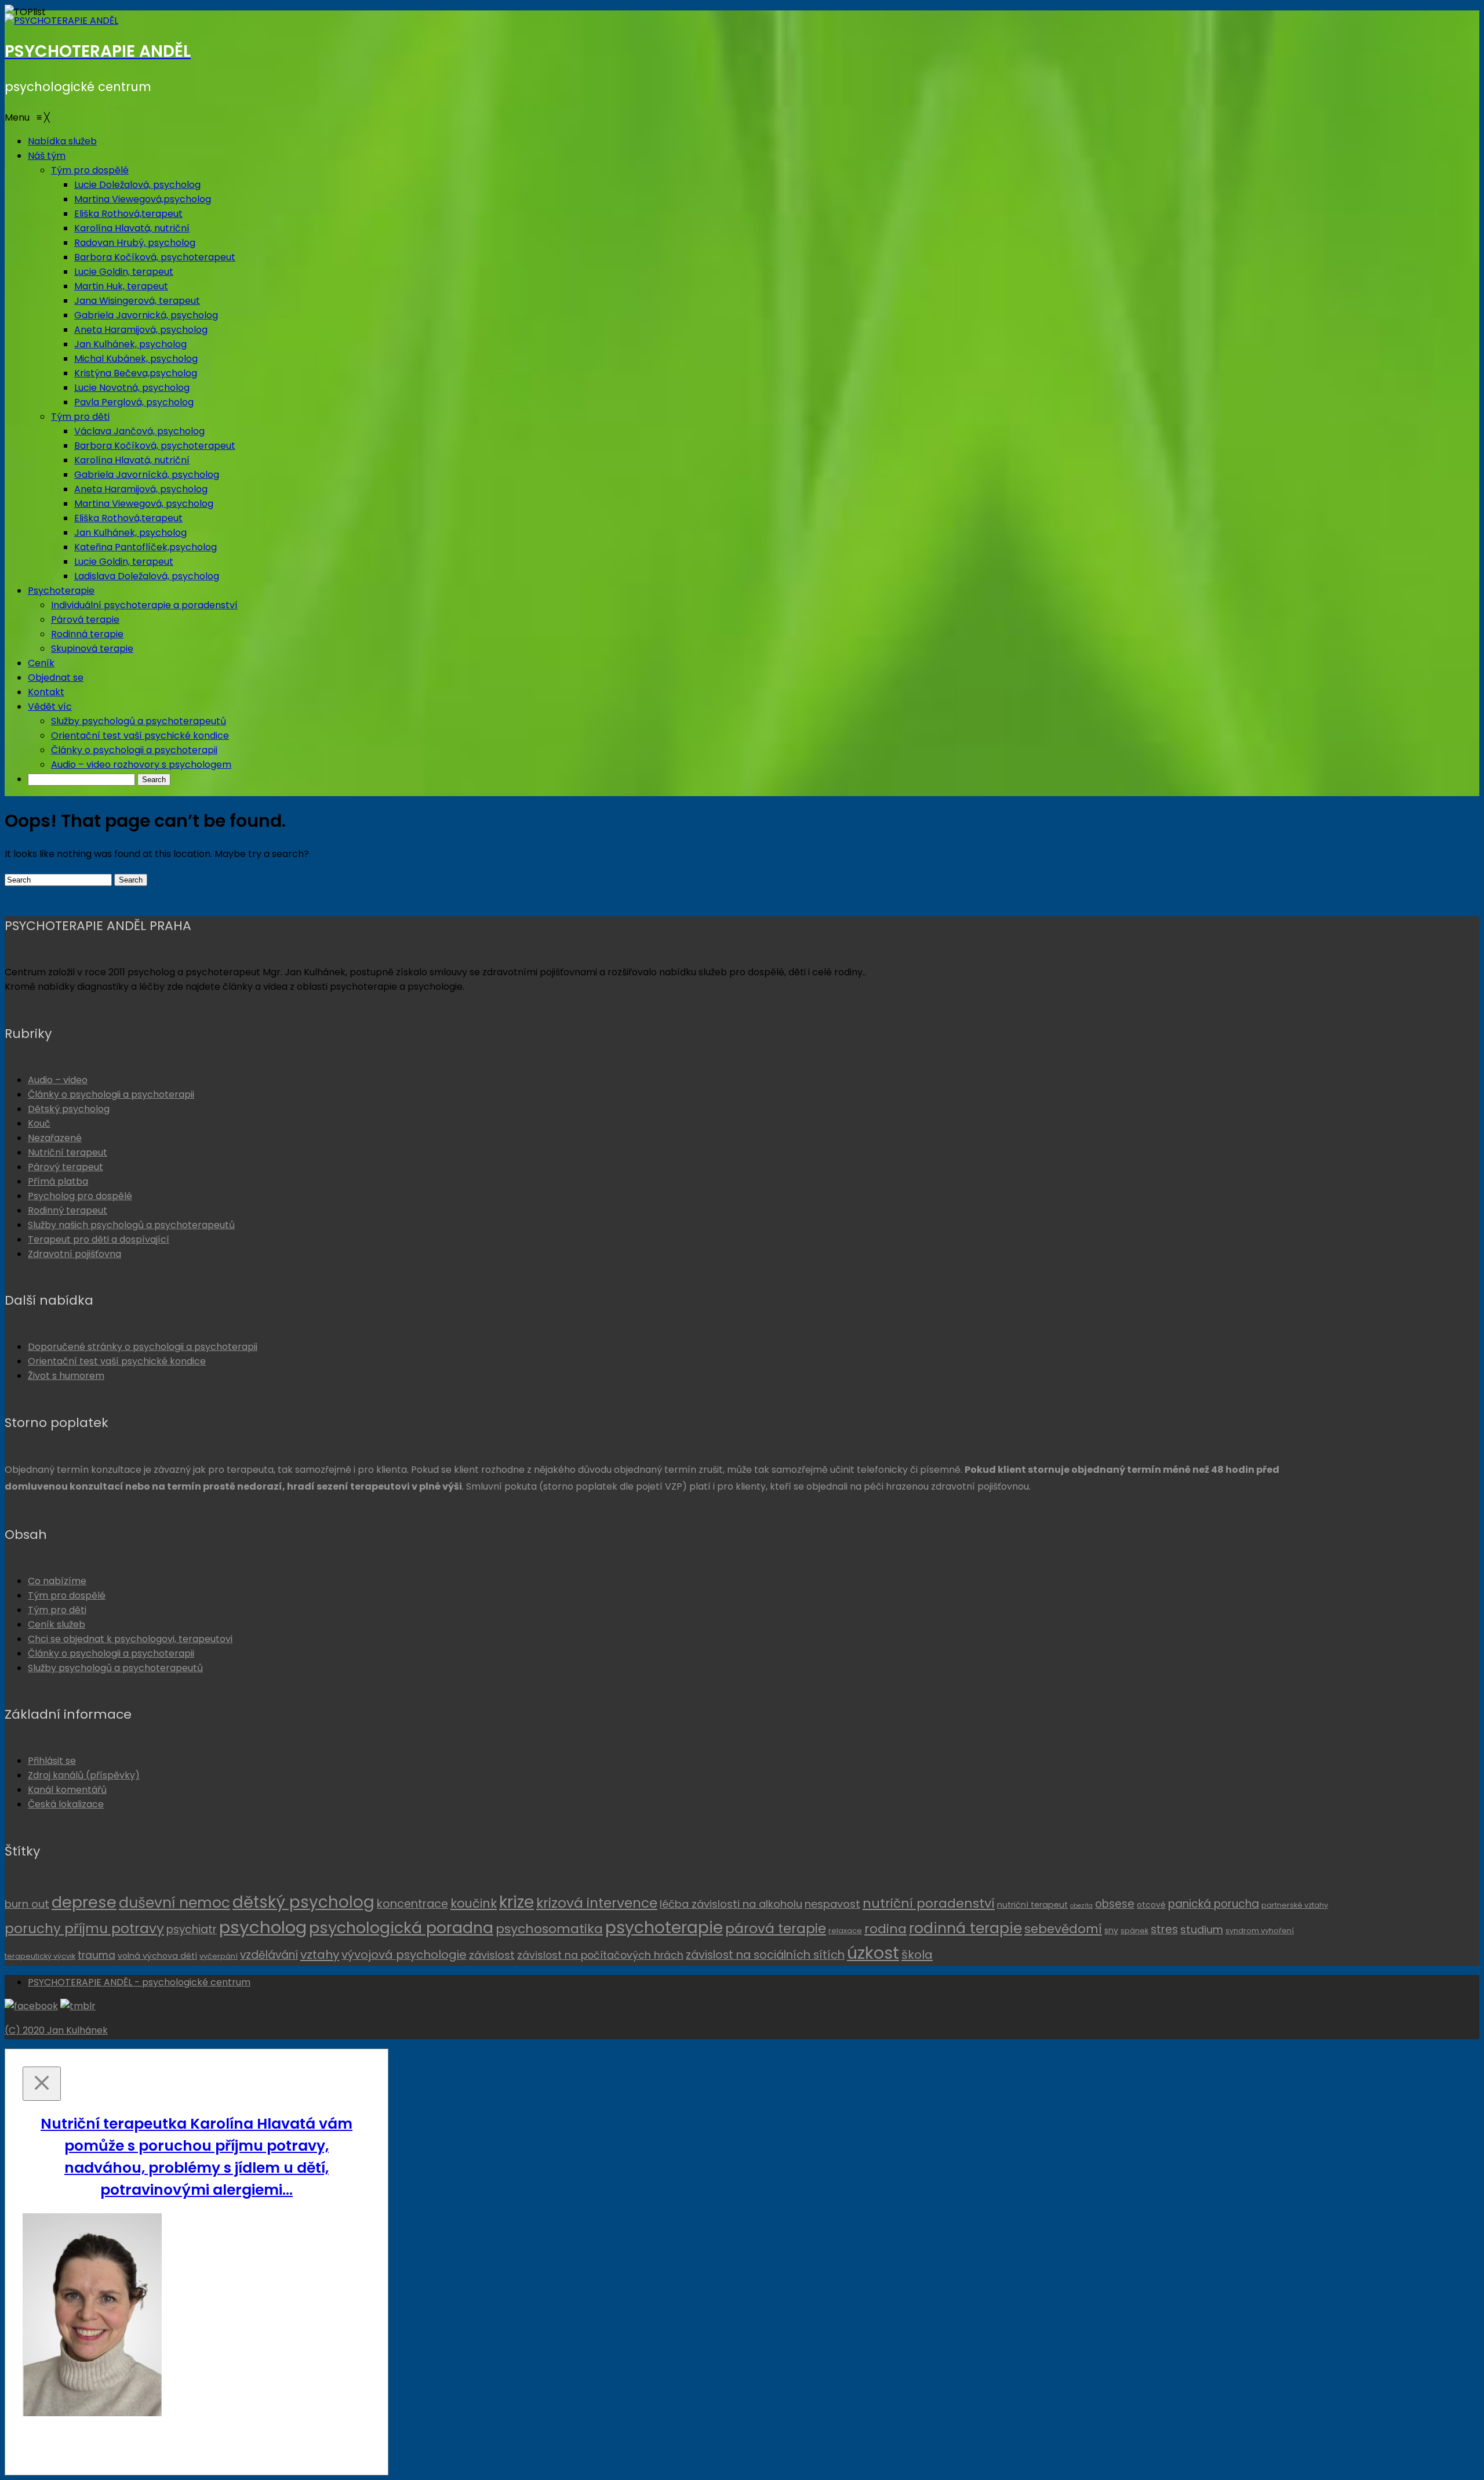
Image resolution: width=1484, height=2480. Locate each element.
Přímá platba (58, 1181)
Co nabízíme (57, 1581)
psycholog (263, 1927)
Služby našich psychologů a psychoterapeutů (131, 1225)
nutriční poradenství (929, 1903)
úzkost (873, 1953)
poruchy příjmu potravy (84, 1929)
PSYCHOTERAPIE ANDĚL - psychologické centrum (139, 1982)
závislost (492, 1955)
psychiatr (192, 1929)
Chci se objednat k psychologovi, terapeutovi (130, 1639)
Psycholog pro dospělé (80, 1196)
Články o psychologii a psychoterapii (111, 1094)
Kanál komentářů (67, 1790)
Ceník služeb (57, 1624)
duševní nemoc (174, 1903)
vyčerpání (219, 1956)
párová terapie (776, 1929)
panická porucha (1214, 1904)
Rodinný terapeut (68, 1210)
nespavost (832, 1904)
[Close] (42, 2084)
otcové (1151, 1905)
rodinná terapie (965, 1928)
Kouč (39, 1123)
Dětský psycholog (69, 1109)
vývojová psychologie (404, 1955)
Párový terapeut (66, 1167)
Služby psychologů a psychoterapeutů (115, 1668)
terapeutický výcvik (40, 1956)
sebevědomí (1063, 1929)
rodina (885, 1929)
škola (917, 1955)
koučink (474, 1903)
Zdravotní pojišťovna (74, 1254)
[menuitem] (62, 141)
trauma (97, 1955)
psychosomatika (549, 1929)
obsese (1115, 1904)
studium (1202, 1929)
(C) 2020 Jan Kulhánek (56, 2030)
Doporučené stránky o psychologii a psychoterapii (143, 1347)
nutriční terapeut (1032, 1905)
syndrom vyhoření (1260, 1931)
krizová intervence (597, 1903)
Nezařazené (55, 1138)
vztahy (320, 1955)
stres (1164, 1929)
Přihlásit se (52, 1761)
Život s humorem (66, 1376)
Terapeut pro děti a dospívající (99, 1239)
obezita (1081, 1906)
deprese (84, 1902)
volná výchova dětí (157, 1956)
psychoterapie (664, 1928)
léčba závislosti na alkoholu (731, 1904)
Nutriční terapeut (68, 1152)
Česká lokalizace (66, 1804)
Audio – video (58, 1080)
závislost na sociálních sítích (765, 1955)
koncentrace (412, 1904)
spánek (1134, 1931)
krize (517, 1902)
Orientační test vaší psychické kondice (117, 1361)
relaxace (845, 1931)
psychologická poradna (401, 1928)
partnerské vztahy (1295, 1905)
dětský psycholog (303, 1902)
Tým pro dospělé (67, 1595)
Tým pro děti (57, 1610)
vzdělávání (269, 1955)
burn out (27, 1904)
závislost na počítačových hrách (600, 1955)
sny (1111, 1930)
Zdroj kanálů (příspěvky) (84, 1775)
